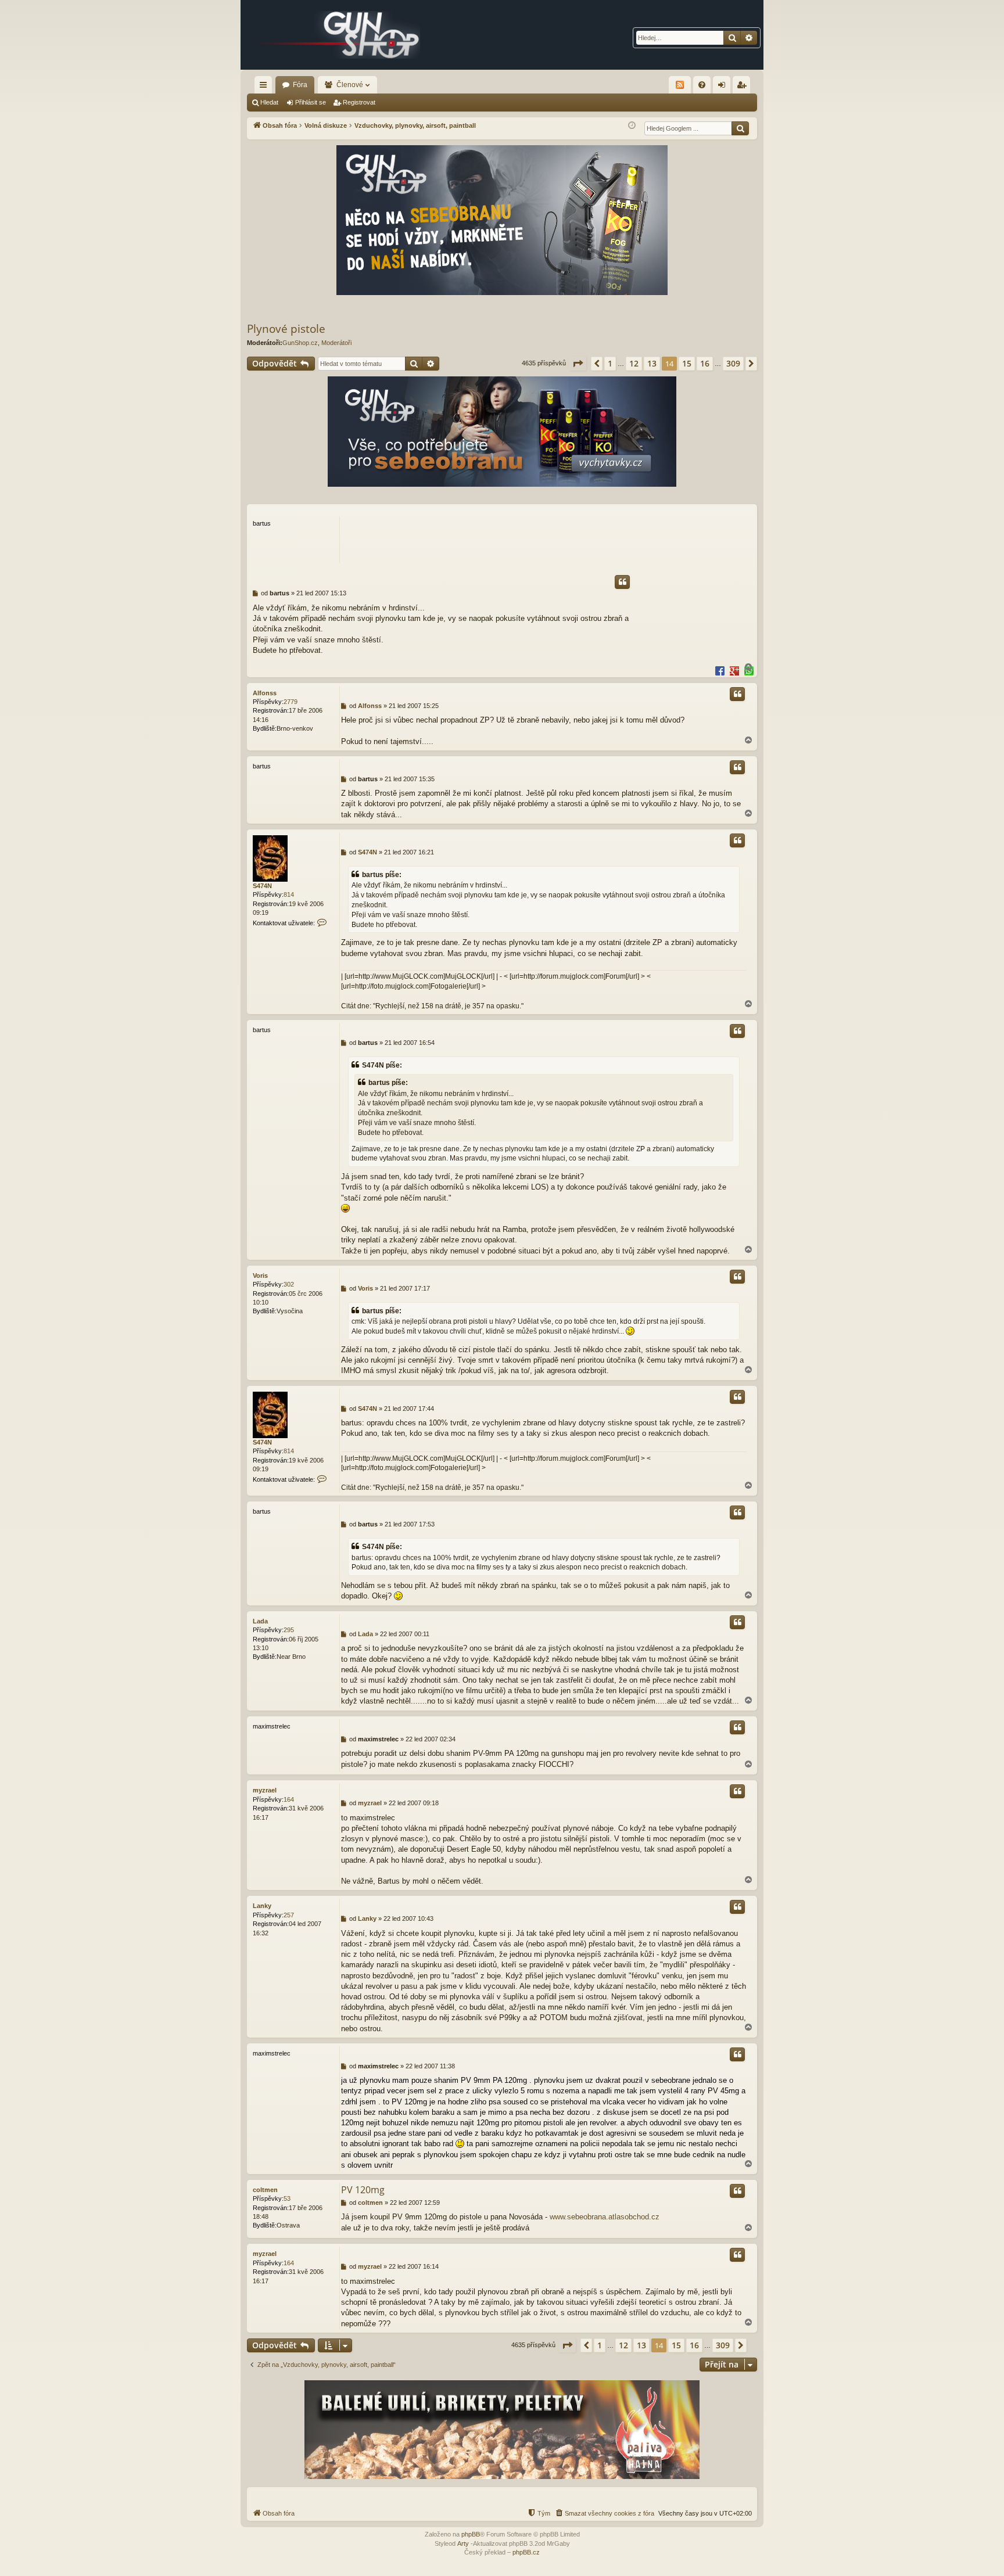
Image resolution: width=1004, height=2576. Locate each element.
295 (289, 1630)
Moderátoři (336, 343)
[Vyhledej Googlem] (740, 128)
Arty (463, 2543)
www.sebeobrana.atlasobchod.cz (605, 2217)
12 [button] (634, 363)
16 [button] (705, 363)
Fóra (300, 85)
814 (289, 894)
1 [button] (610, 363)
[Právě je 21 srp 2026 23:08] (632, 126)
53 (287, 2198)
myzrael (265, 1790)
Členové (350, 85)
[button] (578, 364)
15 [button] (687, 363)
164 (289, 1799)
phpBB (471, 2534)
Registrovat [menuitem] (744, 87)
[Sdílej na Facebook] (720, 670)
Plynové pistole (286, 329)
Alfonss (265, 693)
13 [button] (652, 363)
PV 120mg (363, 2190)
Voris (260, 1276)
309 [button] (733, 363)
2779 (291, 702)
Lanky (262, 1906)
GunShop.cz (300, 343)
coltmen (265, 2190)
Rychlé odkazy (266, 87)
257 (289, 1915)
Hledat (269, 102)
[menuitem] (702, 85)
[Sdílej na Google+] (734, 670)
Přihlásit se (311, 102)
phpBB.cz (526, 2552)
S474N (262, 886)
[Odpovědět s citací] (622, 582)
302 (289, 1284)
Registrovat (359, 102)
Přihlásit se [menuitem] (724, 87)
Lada (260, 1621)
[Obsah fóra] (339, 35)
